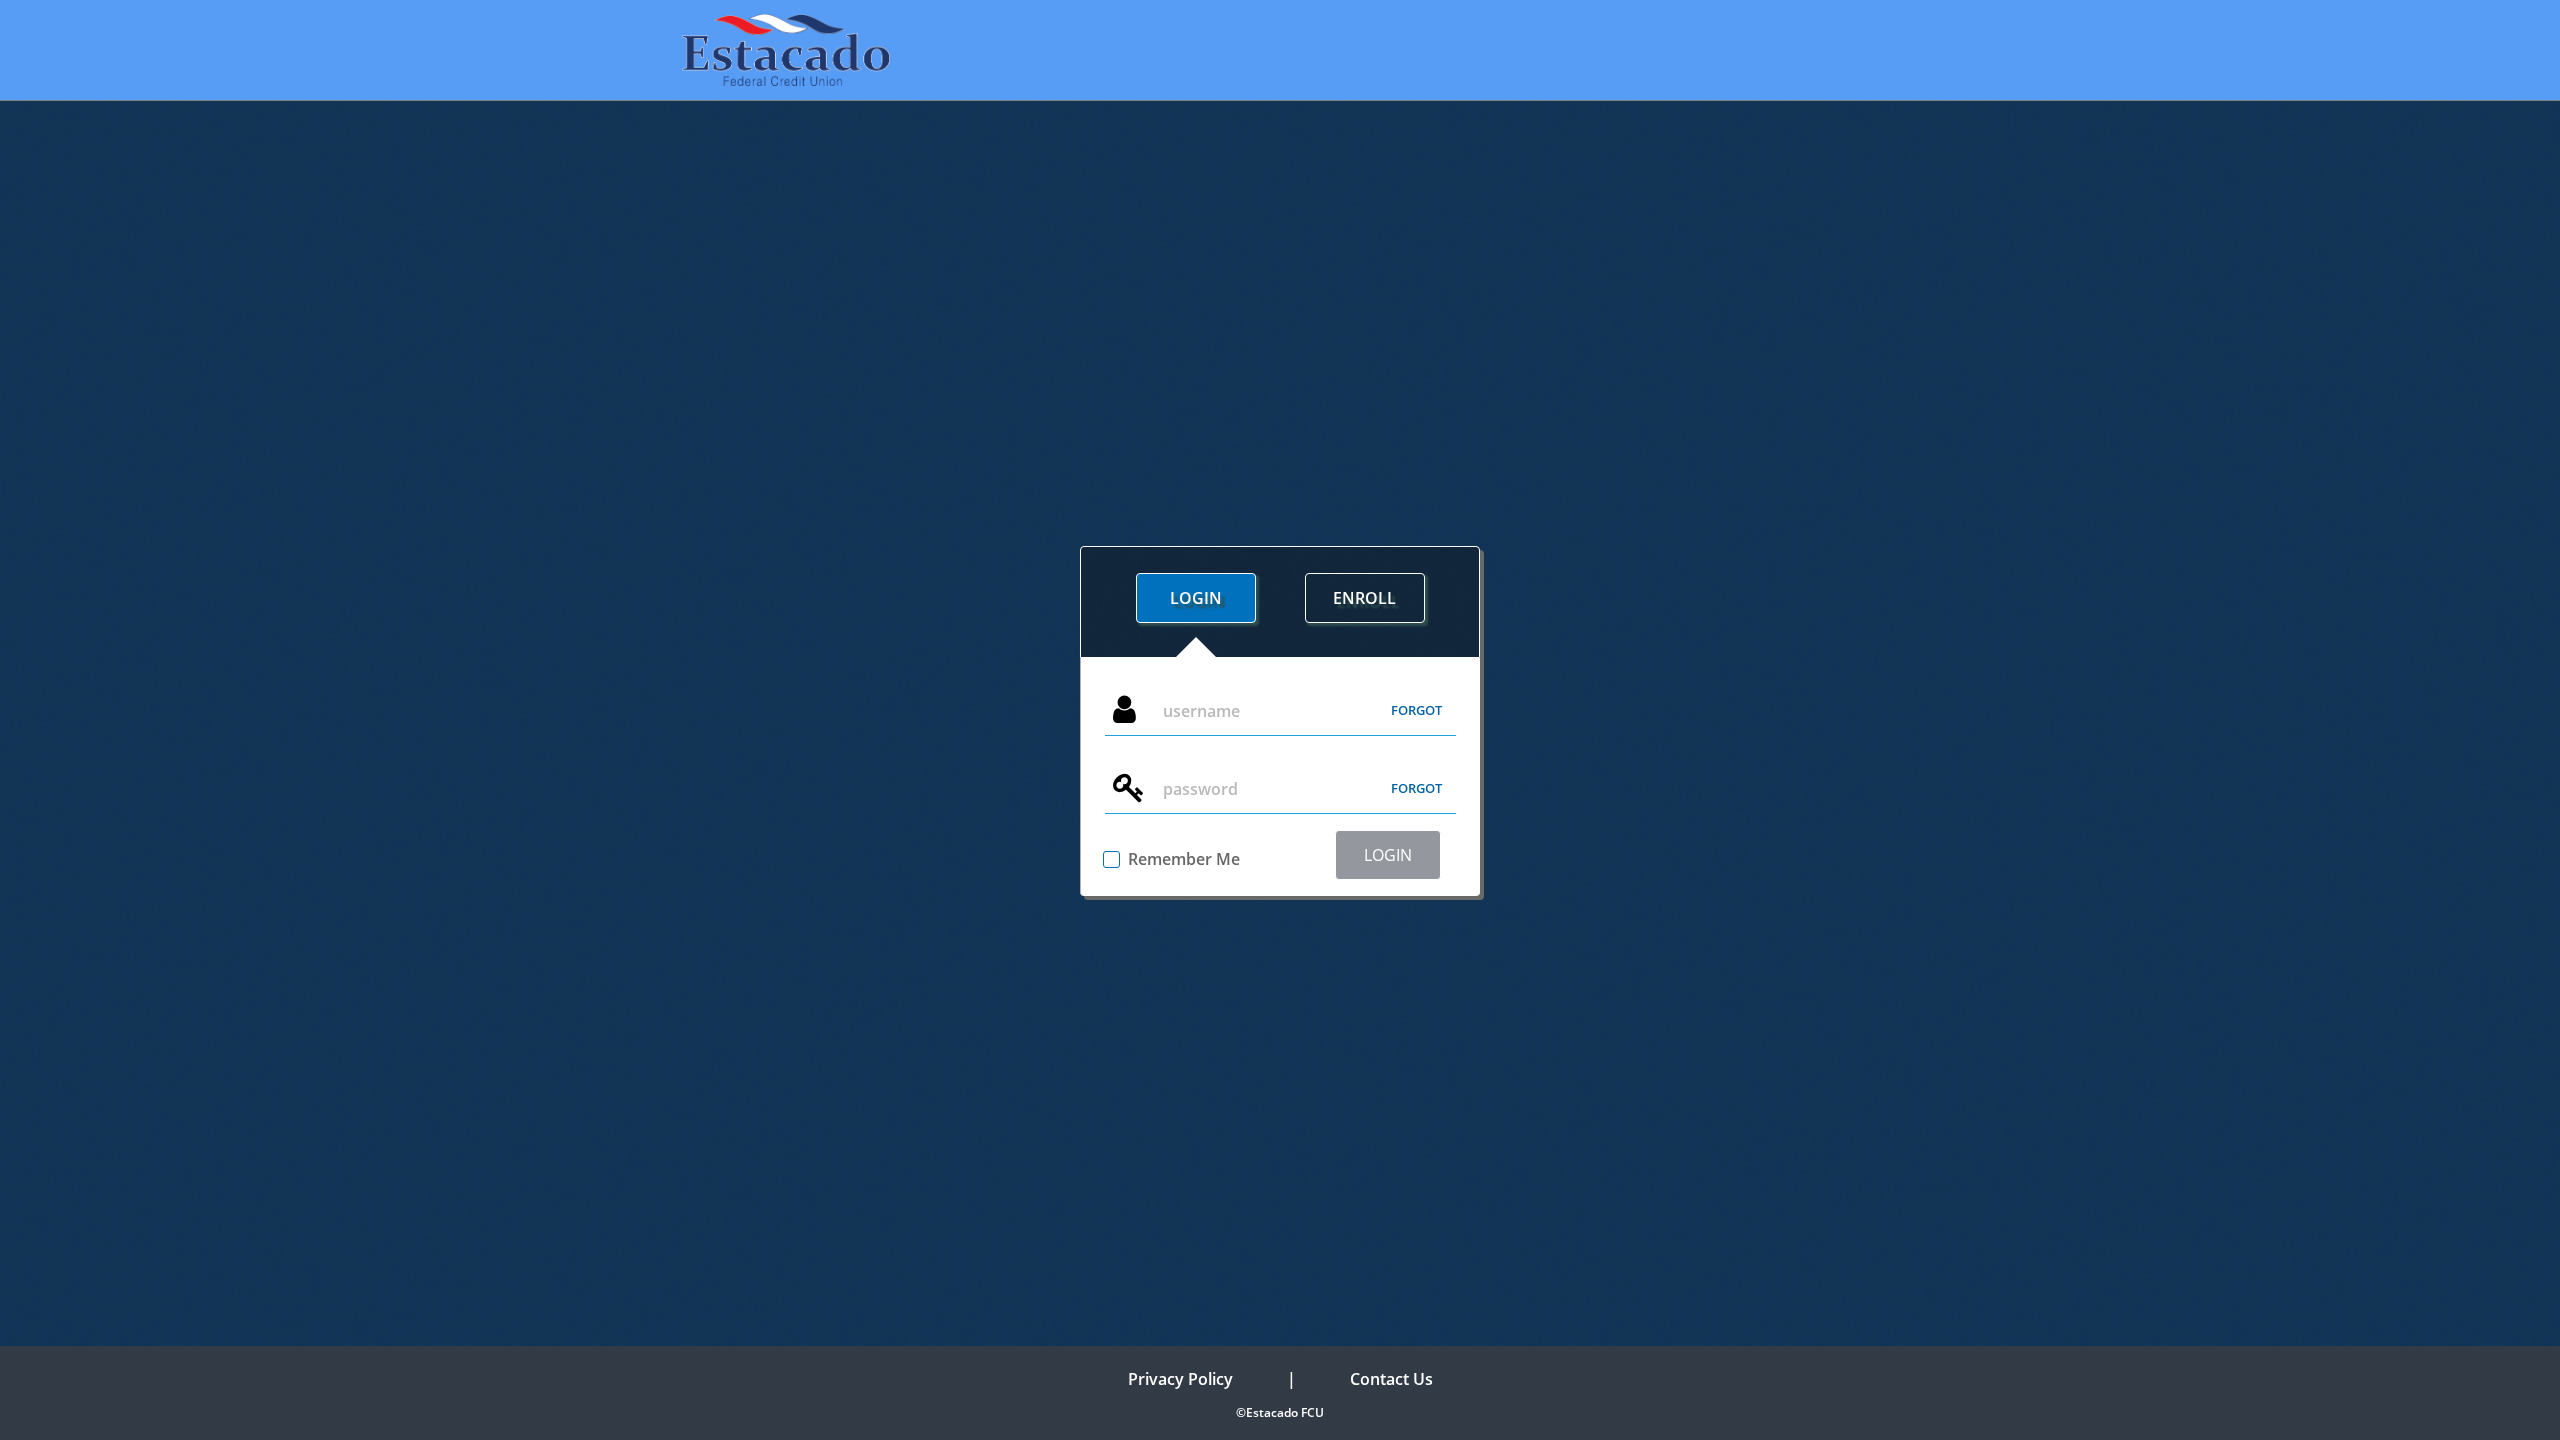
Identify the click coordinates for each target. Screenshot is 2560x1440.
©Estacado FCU (1280, 1412)
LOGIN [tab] (1196, 598)
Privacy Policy (1180, 1379)
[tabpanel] (1280, 777)
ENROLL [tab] (1364, 598)
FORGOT (1416, 710)
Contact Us (1391, 1379)
